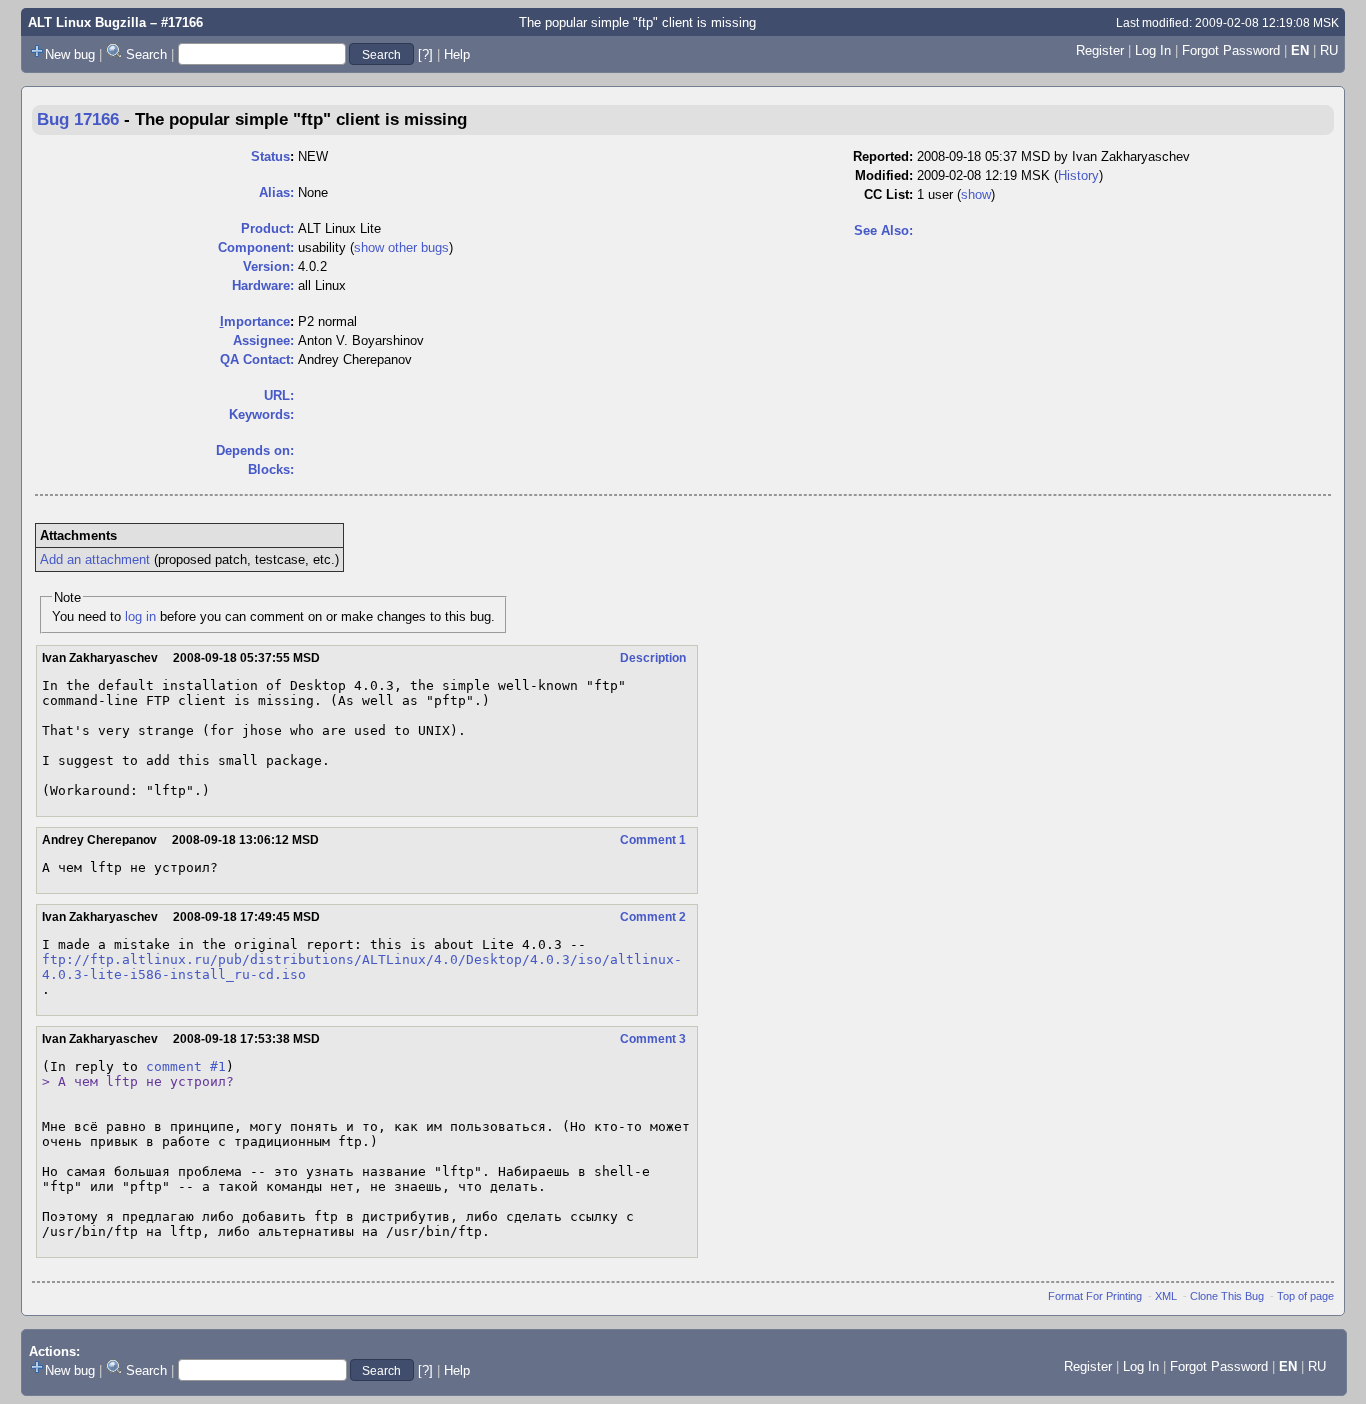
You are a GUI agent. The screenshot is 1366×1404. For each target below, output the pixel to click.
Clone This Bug (1227, 1296)
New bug (70, 54)
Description (653, 658)
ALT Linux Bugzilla (87, 22)
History (1078, 175)
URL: (279, 395)
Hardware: (263, 285)
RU (1329, 50)
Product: (267, 228)
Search (146, 54)
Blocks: (271, 469)
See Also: (883, 230)
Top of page (1305, 1296)
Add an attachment (95, 559)
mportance (255, 321)
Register (1100, 50)
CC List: (888, 194)
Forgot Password (1231, 50)
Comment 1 (653, 840)
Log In (1153, 50)
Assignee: (263, 340)
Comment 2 (653, 917)
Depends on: (255, 450)
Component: (256, 247)
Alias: (276, 192)
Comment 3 (653, 1039)
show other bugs (401, 247)
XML (1166, 1296)
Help (457, 54)
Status (270, 156)
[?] (425, 54)
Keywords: (261, 414)
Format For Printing (1095, 1296)
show (976, 194)
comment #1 (186, 1066)
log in (140, 616)
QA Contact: (257, 359)
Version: (268, 266)
